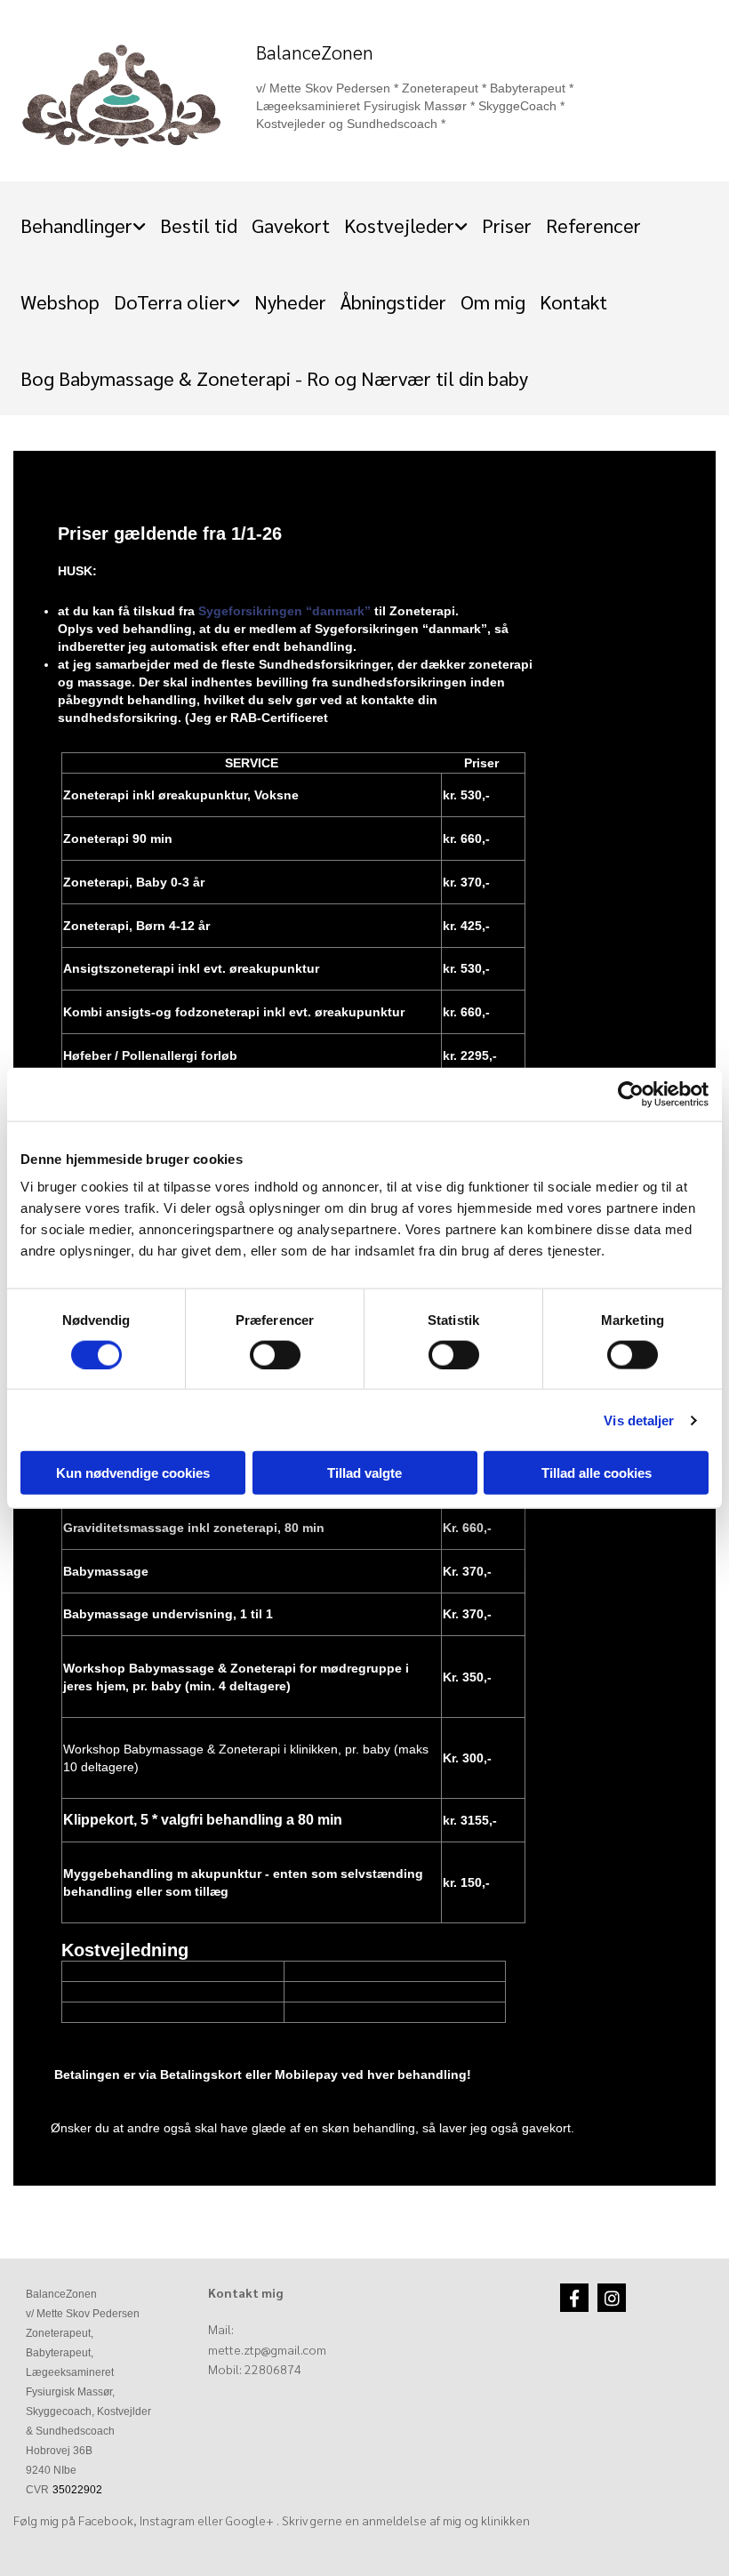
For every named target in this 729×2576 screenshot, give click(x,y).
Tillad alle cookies (597, 1473)
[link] (83, 220)
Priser (507, 225)
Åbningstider (393, 301)
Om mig (493, 301)
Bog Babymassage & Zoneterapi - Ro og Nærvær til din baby (274, 378)
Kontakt (573, 301)
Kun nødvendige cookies (133, 1473)
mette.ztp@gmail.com (267, 2349)
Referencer (593, 225)
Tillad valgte (364, 1473)
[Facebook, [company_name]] (574, 2298)
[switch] (275, 1354)
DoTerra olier (170, 301)
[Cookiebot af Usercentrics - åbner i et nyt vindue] (631, 1094)
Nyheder (290, 301)
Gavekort (291, 225)
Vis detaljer (639, 1420)
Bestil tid (199, 225)
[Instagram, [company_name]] (612, 2298)
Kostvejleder (399, 225)
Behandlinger (76, 225)
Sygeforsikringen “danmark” (284, 611)
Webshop (60, 301)
